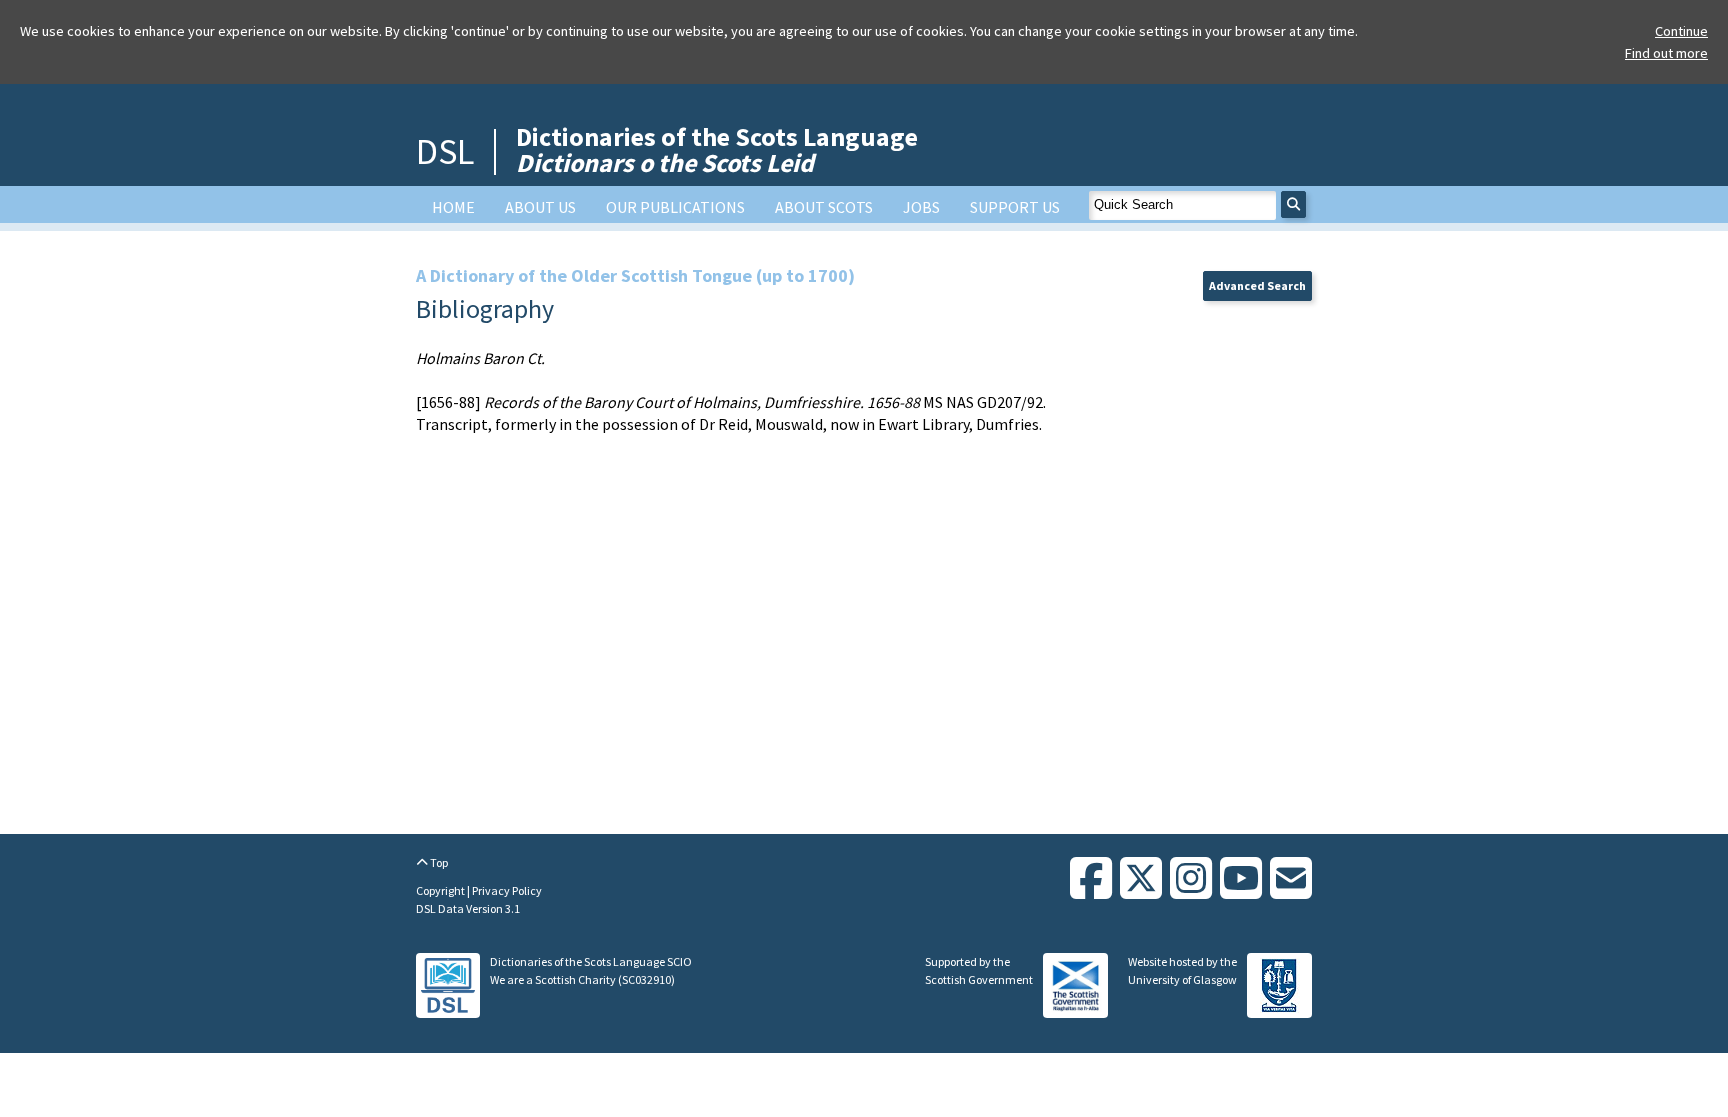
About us (540, 207)
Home (453, 207)
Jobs (921, 207)
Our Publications (675, 207)
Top (438, 862)
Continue (1681, 31)
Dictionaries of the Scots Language (717, 149)
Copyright (441, 890)
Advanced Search (1257, 285)
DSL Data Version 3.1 (468, 908)
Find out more (1666, 53)
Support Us (1015, 207)
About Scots (824, 207)
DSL (445, 151)
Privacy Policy (507, 890)
